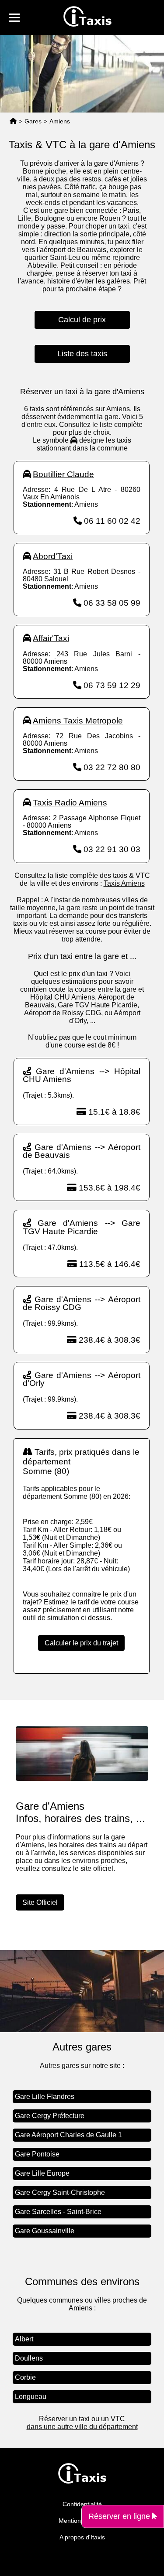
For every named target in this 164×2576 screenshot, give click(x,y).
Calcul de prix (82, 320)
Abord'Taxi (53, 556)
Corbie (25, 2377)
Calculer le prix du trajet (81, 1643)
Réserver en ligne (120, 2516)
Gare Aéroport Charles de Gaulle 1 (68, 2135)
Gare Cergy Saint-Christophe (60, 2192)
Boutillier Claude (63, 474)
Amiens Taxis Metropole (78, 721)
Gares (33, 121)
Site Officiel (40, 1902)
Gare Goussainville (45, 2231)
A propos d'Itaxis (82, 2537)
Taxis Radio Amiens (70, 803)
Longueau (31, 2397)
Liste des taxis (82, 354)
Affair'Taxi (51, 638)
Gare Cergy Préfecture (50, 2116)
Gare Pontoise (37, 2154)
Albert (24, 2339)
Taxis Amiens (124, 883)
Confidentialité (82, 2504)
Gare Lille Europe (42, 2173)
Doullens (29, 2358)
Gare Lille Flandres (45, 2097)
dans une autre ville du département (82, 2427)
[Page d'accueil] (13, 121)
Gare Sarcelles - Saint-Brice (58, 2212)
